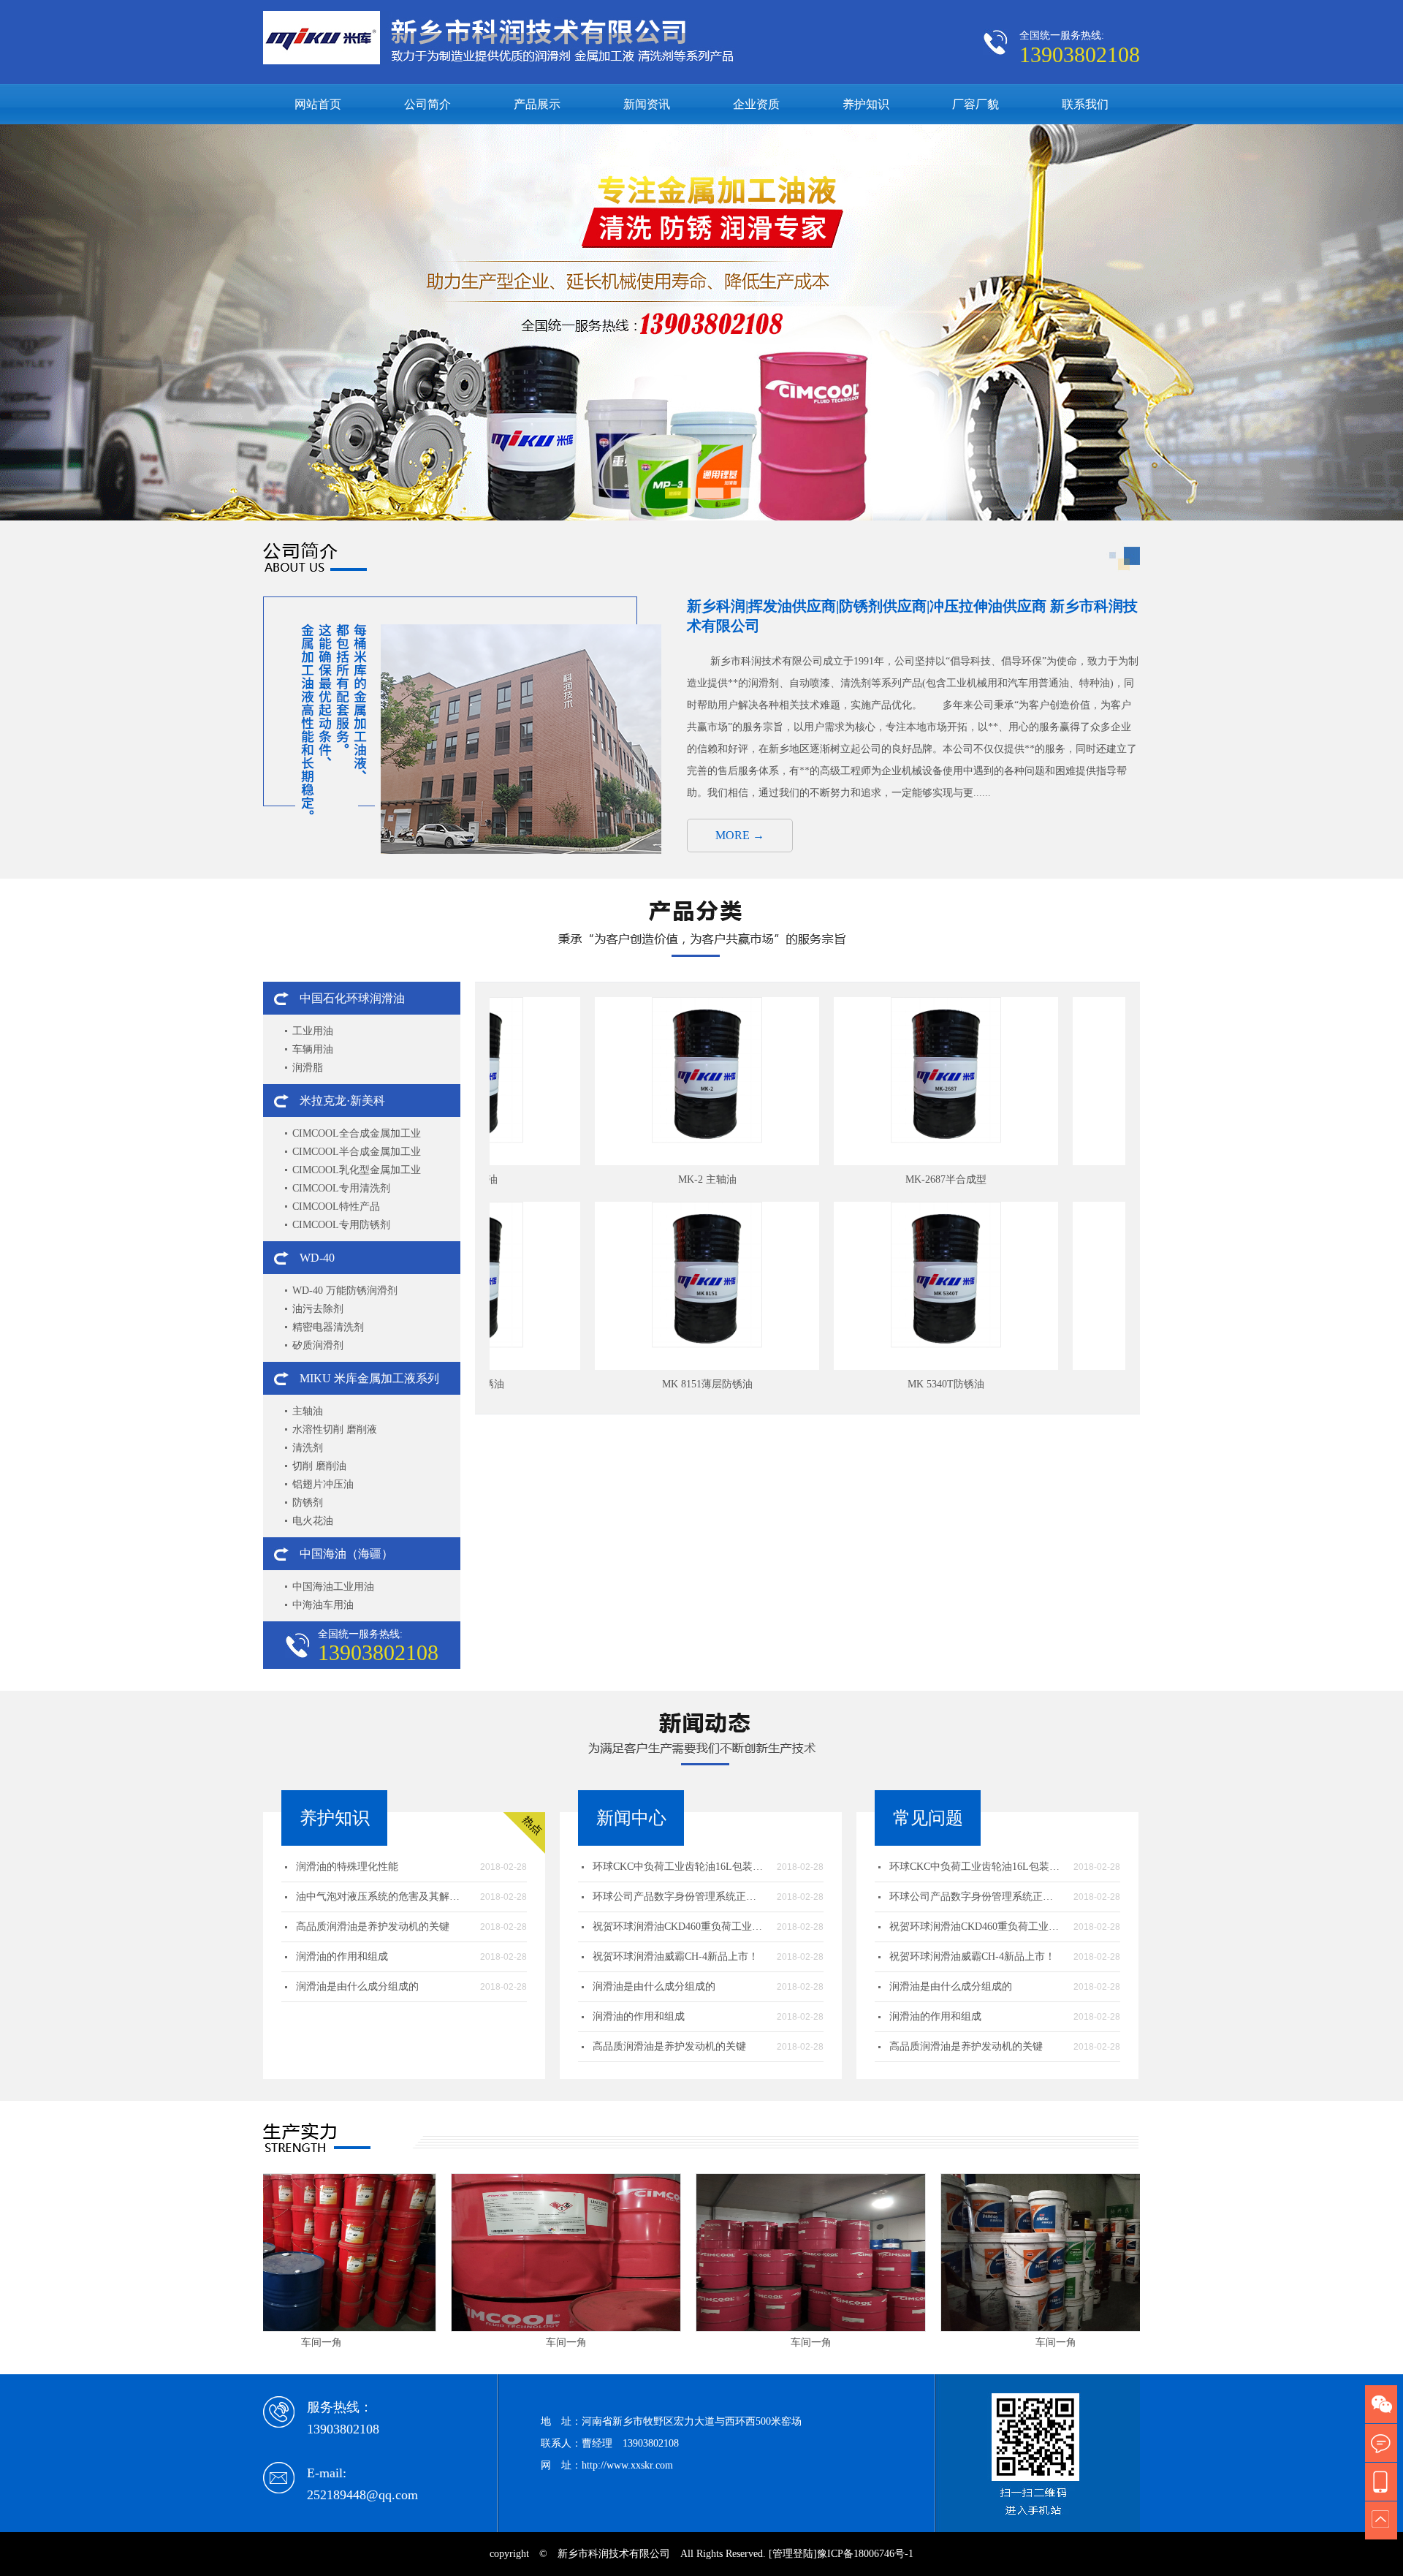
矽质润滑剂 (318, 1345)
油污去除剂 (318, 1309)
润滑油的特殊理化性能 (347, 1867)
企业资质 (756, 104)
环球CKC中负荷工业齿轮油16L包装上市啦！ (679, 1867)
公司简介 (427, 104)
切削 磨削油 (319, 1466)
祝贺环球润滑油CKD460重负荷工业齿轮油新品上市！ (679, 1927)
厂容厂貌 (976, 104)
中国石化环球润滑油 (352, 998)
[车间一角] (436, 2253)
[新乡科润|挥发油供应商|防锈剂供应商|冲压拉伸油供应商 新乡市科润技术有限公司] (701, 517)
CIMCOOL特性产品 (336, 1206)
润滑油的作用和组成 (342, 1956)
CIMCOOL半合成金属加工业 (357, 1152)
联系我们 (1085, 104)
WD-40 (317, 1258)
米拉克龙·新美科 (342, 1101)
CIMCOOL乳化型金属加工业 (357, 1170)
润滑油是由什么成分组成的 (357, 1986)
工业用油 (313, 1031)
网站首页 (318, 104)
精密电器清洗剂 (328, 1327)
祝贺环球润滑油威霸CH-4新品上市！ (676, 1956)
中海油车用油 (323, 1605)
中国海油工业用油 (333, 1587)
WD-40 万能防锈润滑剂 (345, 1291)
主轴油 (308, 1411)
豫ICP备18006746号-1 (865, 2554)
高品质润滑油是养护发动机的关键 (373, 1927)
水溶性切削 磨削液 (335, 1429)
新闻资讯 (647, 104)
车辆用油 (313, 1049)
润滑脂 (308, 1068)
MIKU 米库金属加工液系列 (369, 1378)
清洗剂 (308, 1448)
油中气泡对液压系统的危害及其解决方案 (383, 1897)
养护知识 (866, 104)
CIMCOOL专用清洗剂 (341, 1188)
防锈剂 (308, 1503)
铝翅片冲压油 (323, 1484)
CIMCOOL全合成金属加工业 (357, 1133)
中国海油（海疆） (346, 1554)
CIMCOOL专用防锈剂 (341, 1225)
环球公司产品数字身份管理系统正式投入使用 (679, 1897)
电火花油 (313, 1521)
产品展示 (537, 104)
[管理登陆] (793, 2554)
